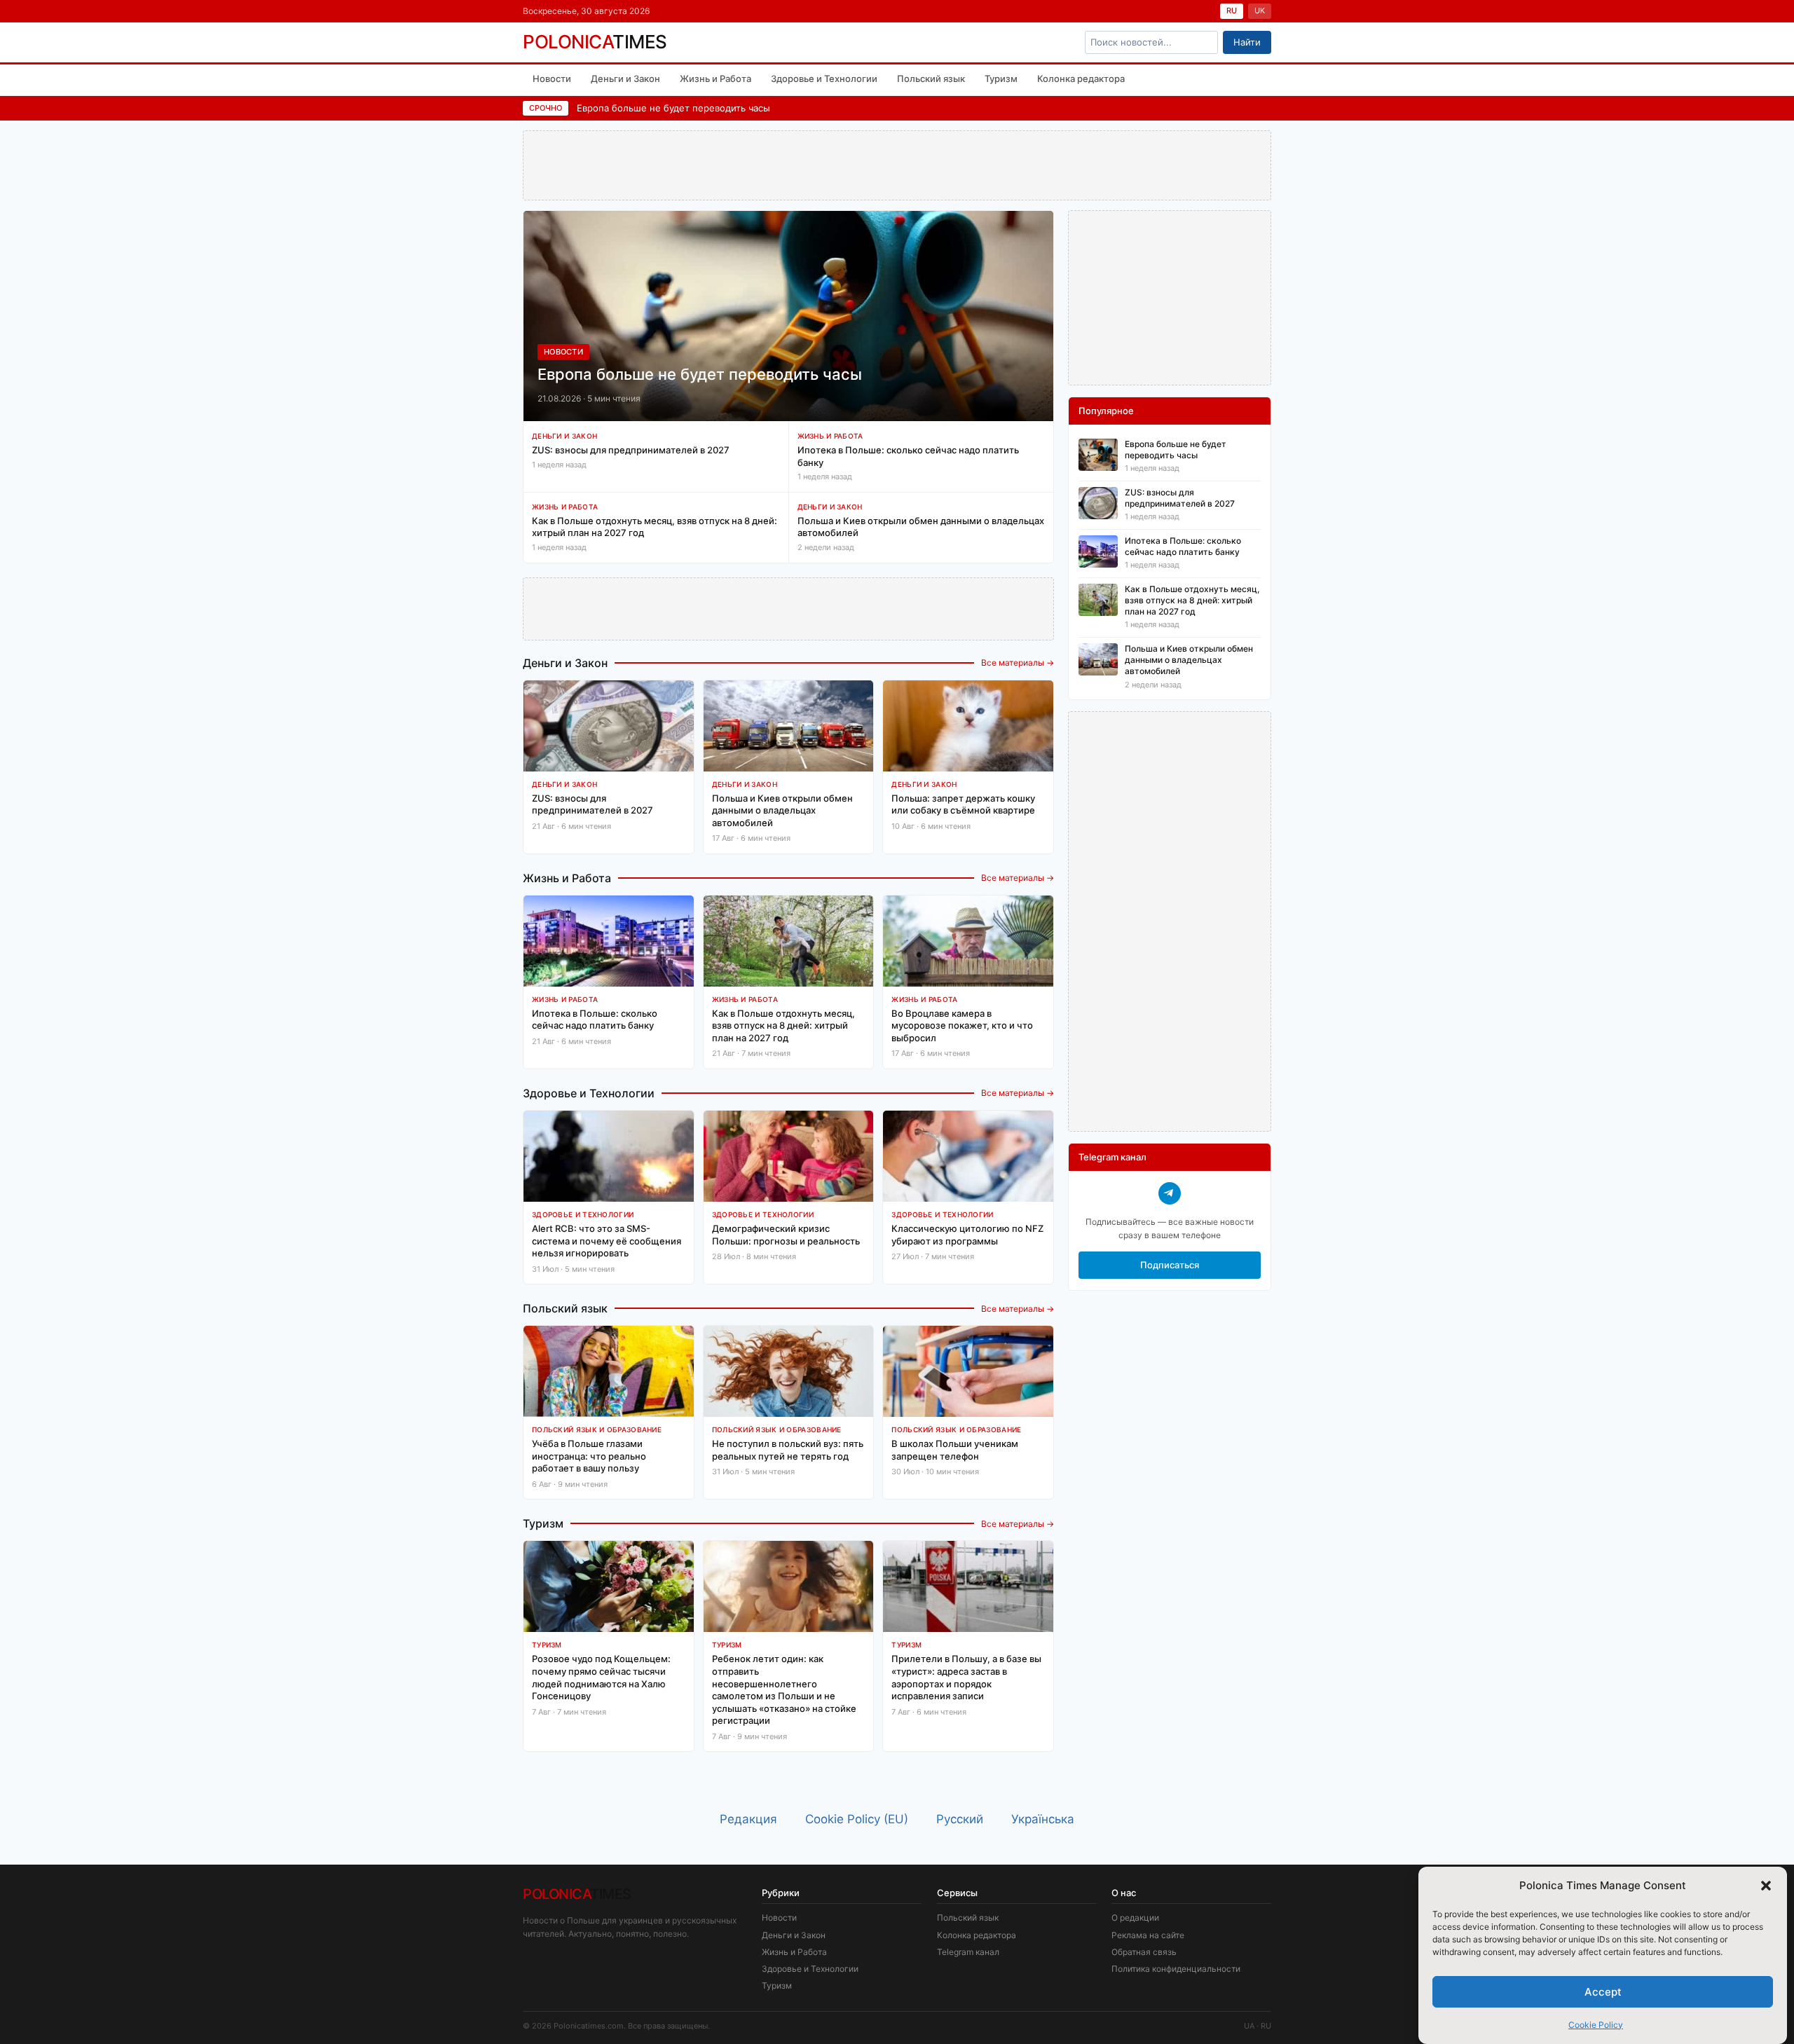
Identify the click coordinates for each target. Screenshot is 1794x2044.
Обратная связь (1144, 1952)
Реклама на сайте (1148, 1935)
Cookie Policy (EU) (857, 1819)
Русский (960, 1819)
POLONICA (595, 42)
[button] (1766, 1886)
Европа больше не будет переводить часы (673, 108)
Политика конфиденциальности (1176, 1969)
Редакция (748, 1819)
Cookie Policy (1596, 2025)
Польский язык (931, 78)
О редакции (1135, 1918)
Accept (1603, 1991)
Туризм (1001, 78)
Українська (1043, 1819)
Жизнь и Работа (715, 78)
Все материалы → (1018, 663)
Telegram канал (968, 1952)
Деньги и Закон (625, 78)
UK (1260, 11)
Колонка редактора (1081, 78)
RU (1232, 11)
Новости (552, 78)
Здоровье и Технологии (824, 78)
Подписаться (1170, 1265)
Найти (1247, 42)
